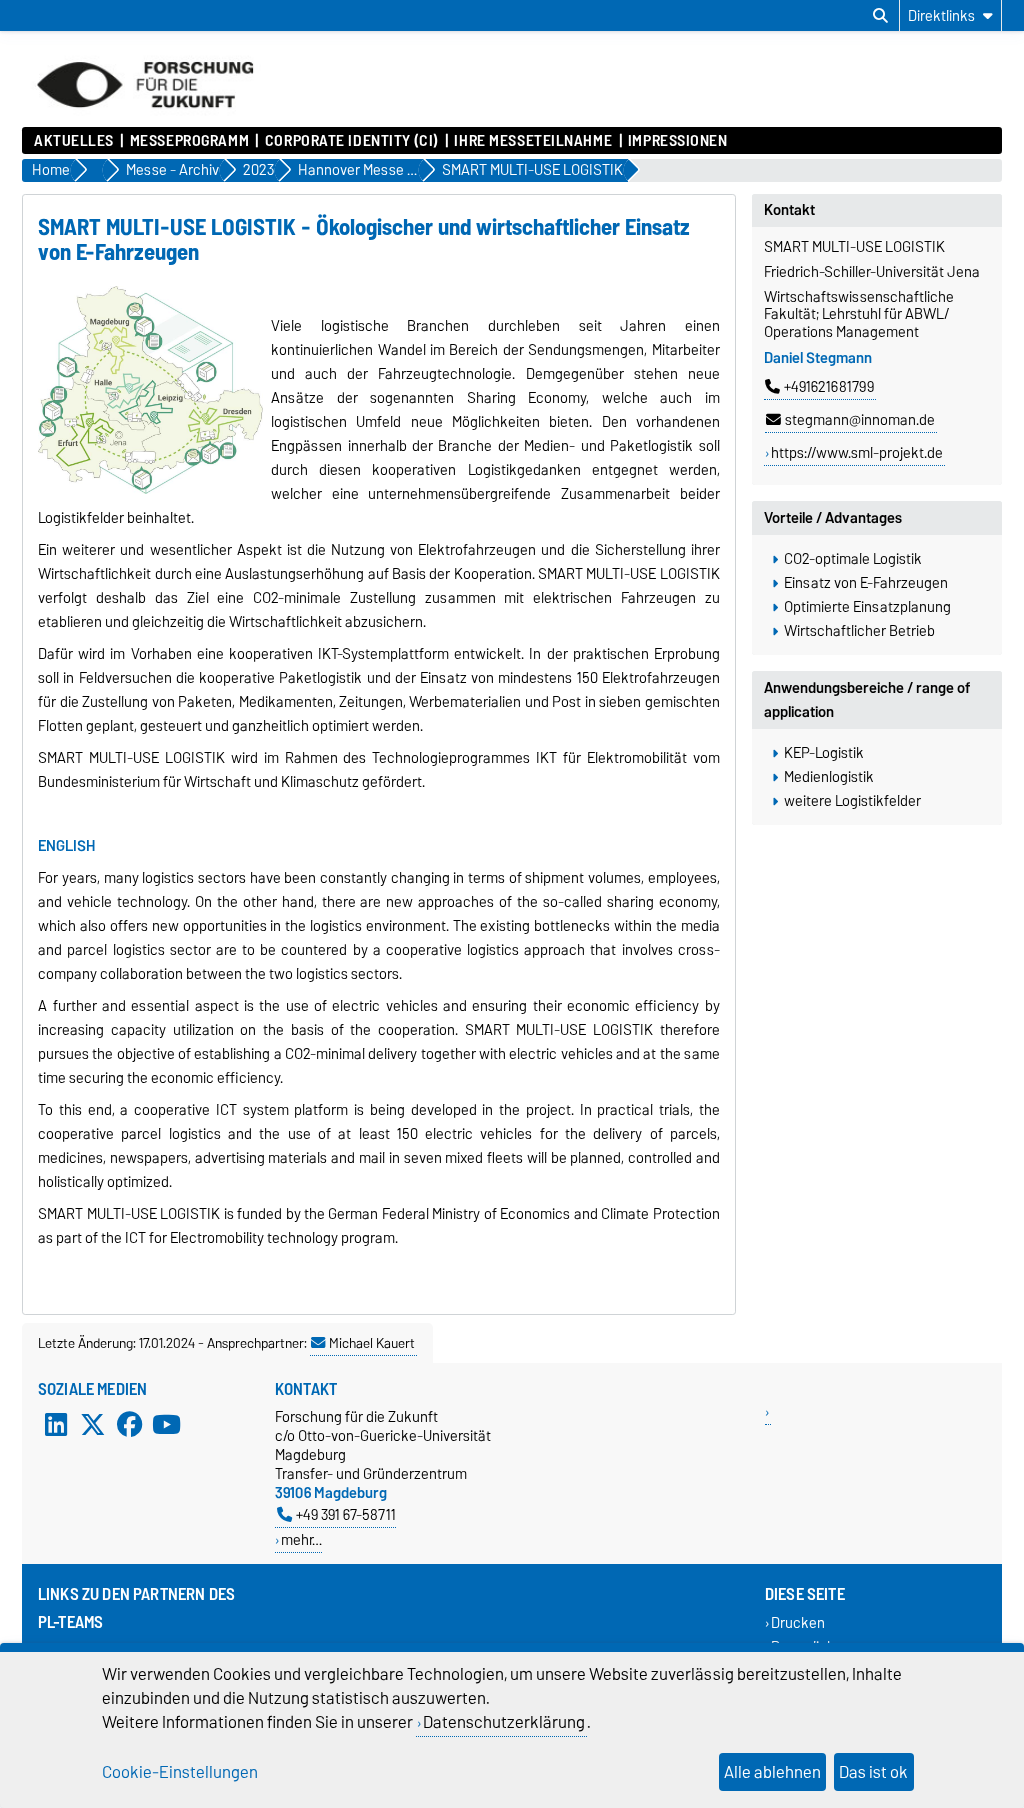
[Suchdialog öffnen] (880, 16)
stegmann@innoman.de (860, 420)
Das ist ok (873, 1772)
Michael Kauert (372, 1343)
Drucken (798, 1623)
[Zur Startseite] (145, 117)
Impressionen (678, 141)
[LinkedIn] (56, 1425)
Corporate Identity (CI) (351, 141)
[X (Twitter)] (93, 1425)
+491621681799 (829, 387)
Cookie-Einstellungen (180, 1772)
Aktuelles (74, 141)
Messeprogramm (189, 141)
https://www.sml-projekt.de (857, 453)
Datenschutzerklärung (504, 1722)
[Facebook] (130, 1425)
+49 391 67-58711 (346, 1514)
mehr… (301, 1539)
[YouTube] (166, 1425)
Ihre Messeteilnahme (533, 141)
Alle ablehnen (772, 1772)
